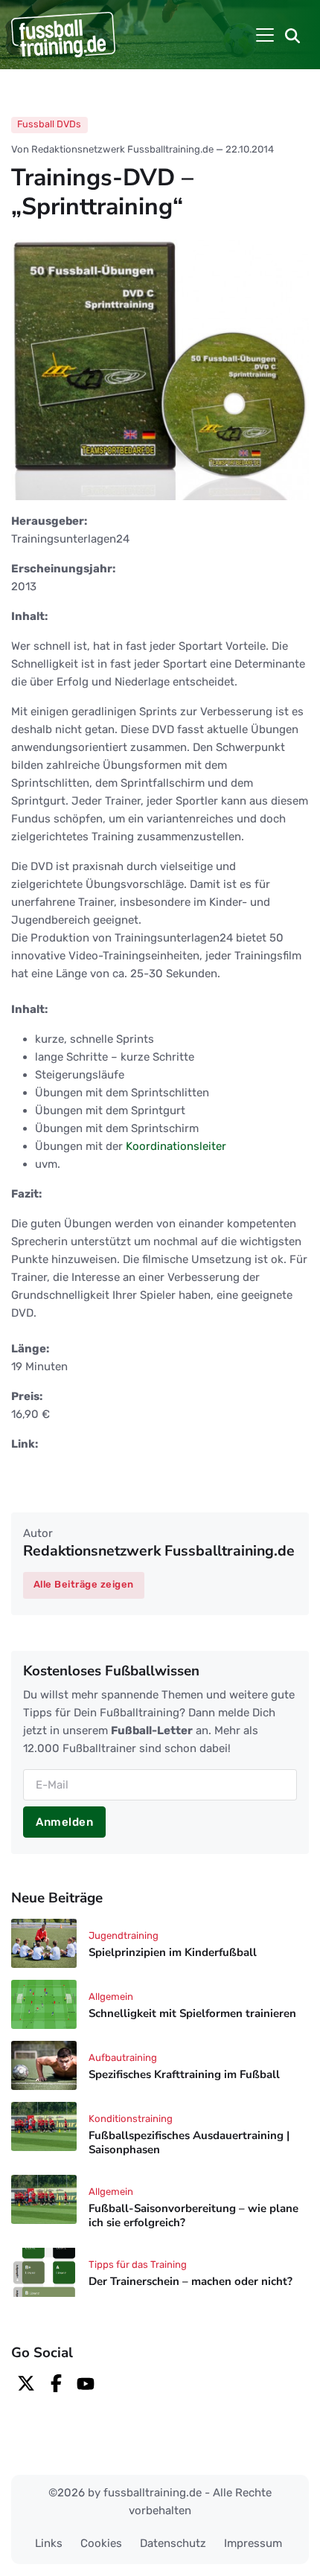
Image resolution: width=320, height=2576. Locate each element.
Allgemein (111, 1997)
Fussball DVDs (49, 124)
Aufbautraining (123, 2058)
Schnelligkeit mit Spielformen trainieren (192, 2014)
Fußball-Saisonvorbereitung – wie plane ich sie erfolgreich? (193, 2215)
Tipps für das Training (138, 2265)
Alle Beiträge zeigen (84, 1584)
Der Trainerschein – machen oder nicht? (191, 2281)
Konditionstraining (131, 2119)
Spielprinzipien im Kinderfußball (173, 1953)
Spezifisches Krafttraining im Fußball (184, 2075)
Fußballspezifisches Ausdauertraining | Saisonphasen (189, 2143)
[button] (292, 35)
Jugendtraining (124, 1936)
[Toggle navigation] (265, 35)
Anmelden (64, 1822)
